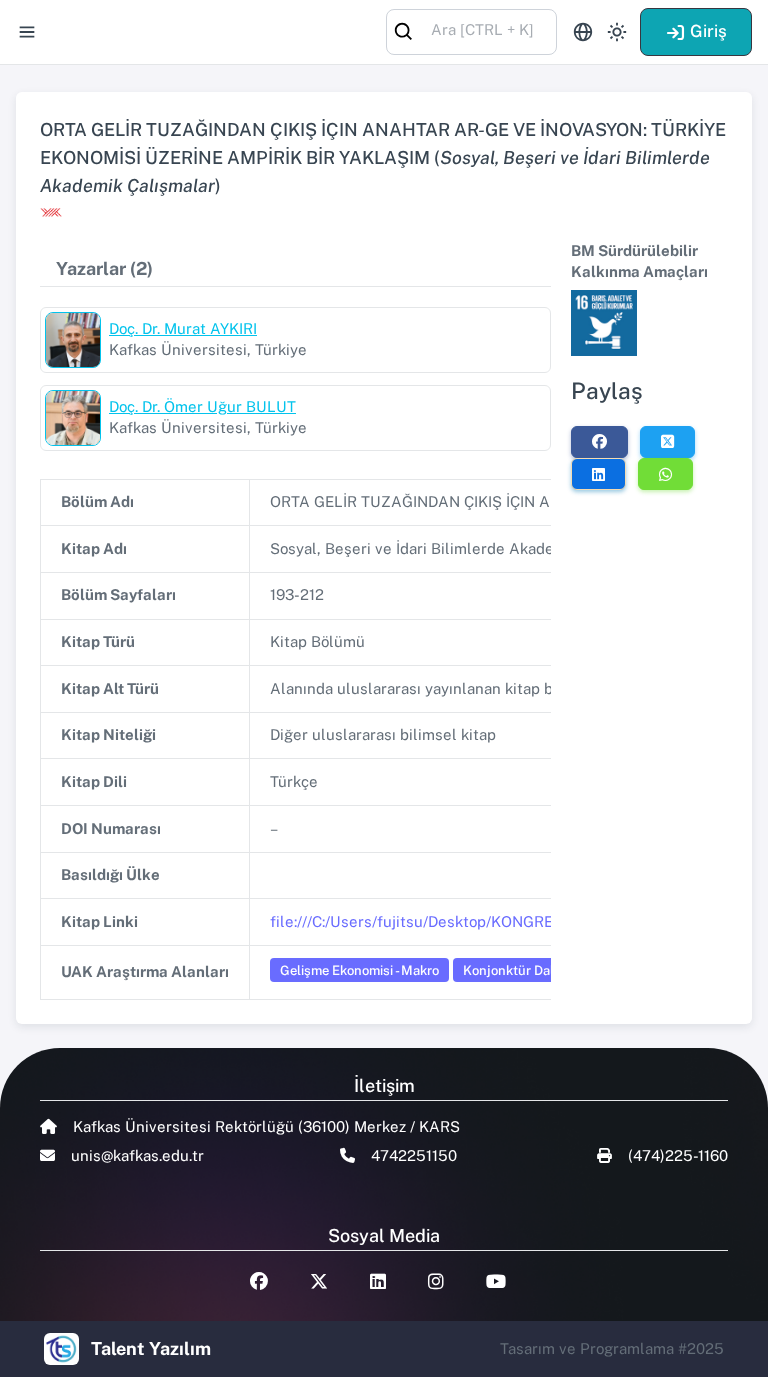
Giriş (708, 31)
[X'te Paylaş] (667, 442)
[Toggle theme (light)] (617, 32)
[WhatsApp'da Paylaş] (665, 474)
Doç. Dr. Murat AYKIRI (183, 328)
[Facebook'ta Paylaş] (599, 442)
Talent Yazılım (151, 1348)
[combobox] (471, 30)
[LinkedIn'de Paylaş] (598, 474)
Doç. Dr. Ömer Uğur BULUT (202, 406)
